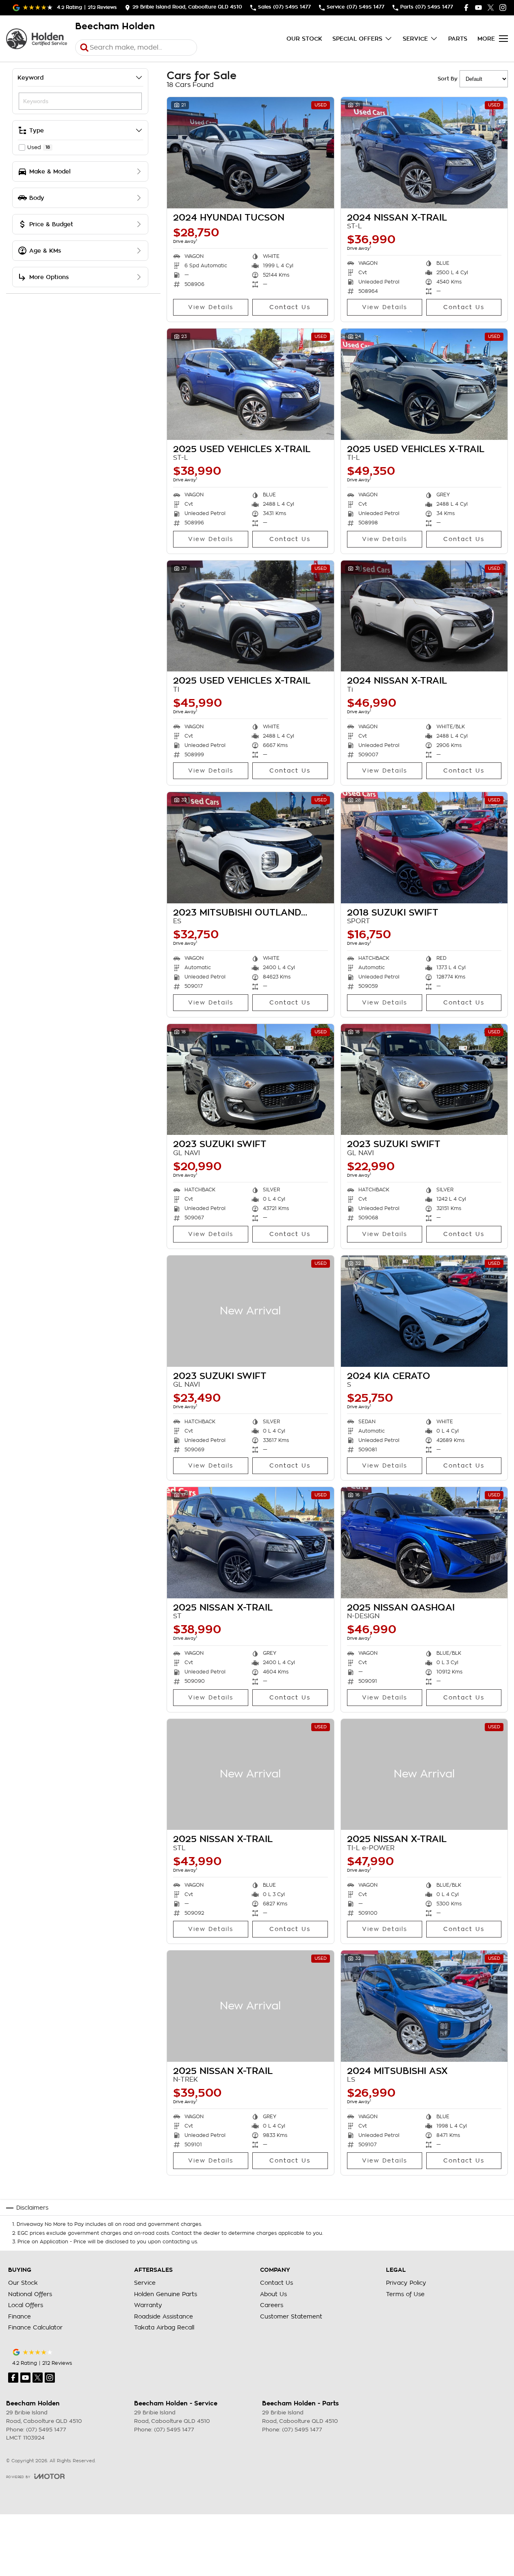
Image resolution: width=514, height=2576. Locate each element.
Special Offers (357, 39)
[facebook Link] (466, 8)
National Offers (30, 2294)
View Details (211, 307)
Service (415, 39)
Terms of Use (405, 2294)
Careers (272, 2305)
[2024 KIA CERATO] (424, 1311)
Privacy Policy (406, 2283)
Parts (458, 39)
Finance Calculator (35, 2327)
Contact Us (290, 307)
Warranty (148, 2305)
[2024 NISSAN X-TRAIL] (424, 153)
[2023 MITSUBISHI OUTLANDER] (250, 848)
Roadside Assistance (164, 2316)
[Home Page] (37, 39)
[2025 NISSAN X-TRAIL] (250, 1543)
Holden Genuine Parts (166, 2294)
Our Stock (304, 39)
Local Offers (26, 2305)
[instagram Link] (503, 8)
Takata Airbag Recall (164, 2327)
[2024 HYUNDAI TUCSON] (250, 153)
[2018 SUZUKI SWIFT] (424, 848)
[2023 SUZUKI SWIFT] (250, 1080)
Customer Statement (291, 2316)
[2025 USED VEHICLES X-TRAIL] (250, 384)
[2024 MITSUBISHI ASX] (424, 2006)
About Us (273, 2294)
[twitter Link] (491, 8)
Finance (20, 2316)
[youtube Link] (478, 8)
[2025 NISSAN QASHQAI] (424, 1543)
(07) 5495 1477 (46, 2430)
